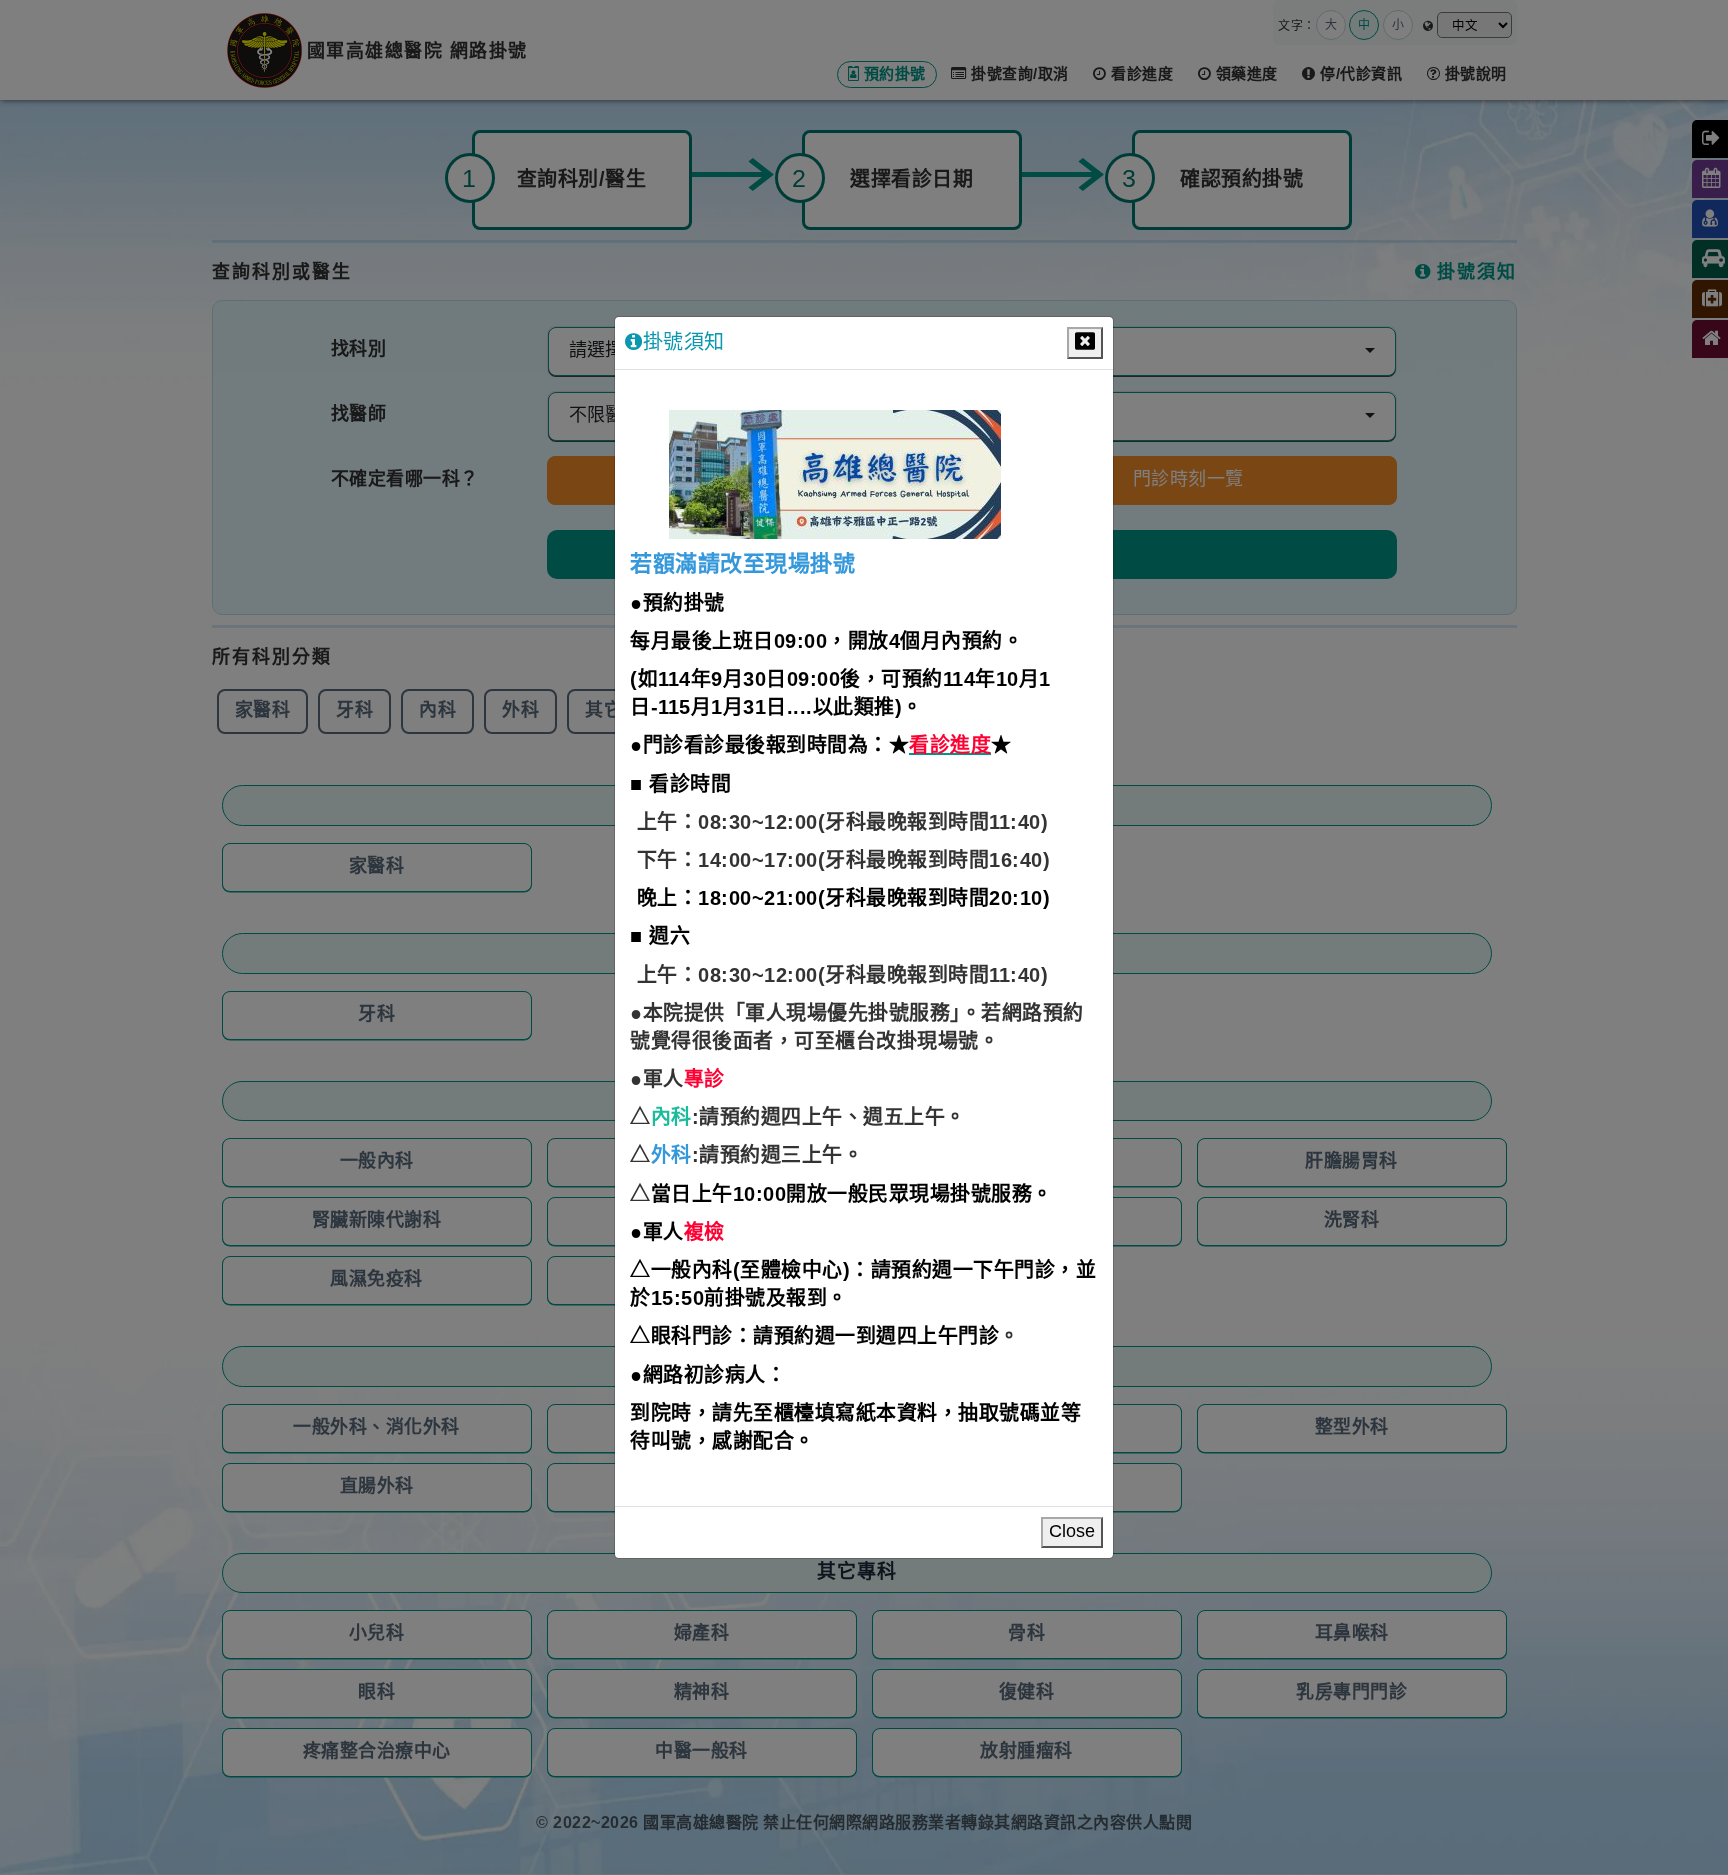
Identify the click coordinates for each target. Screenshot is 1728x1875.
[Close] (1085, 343)
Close (1072, 1532)
